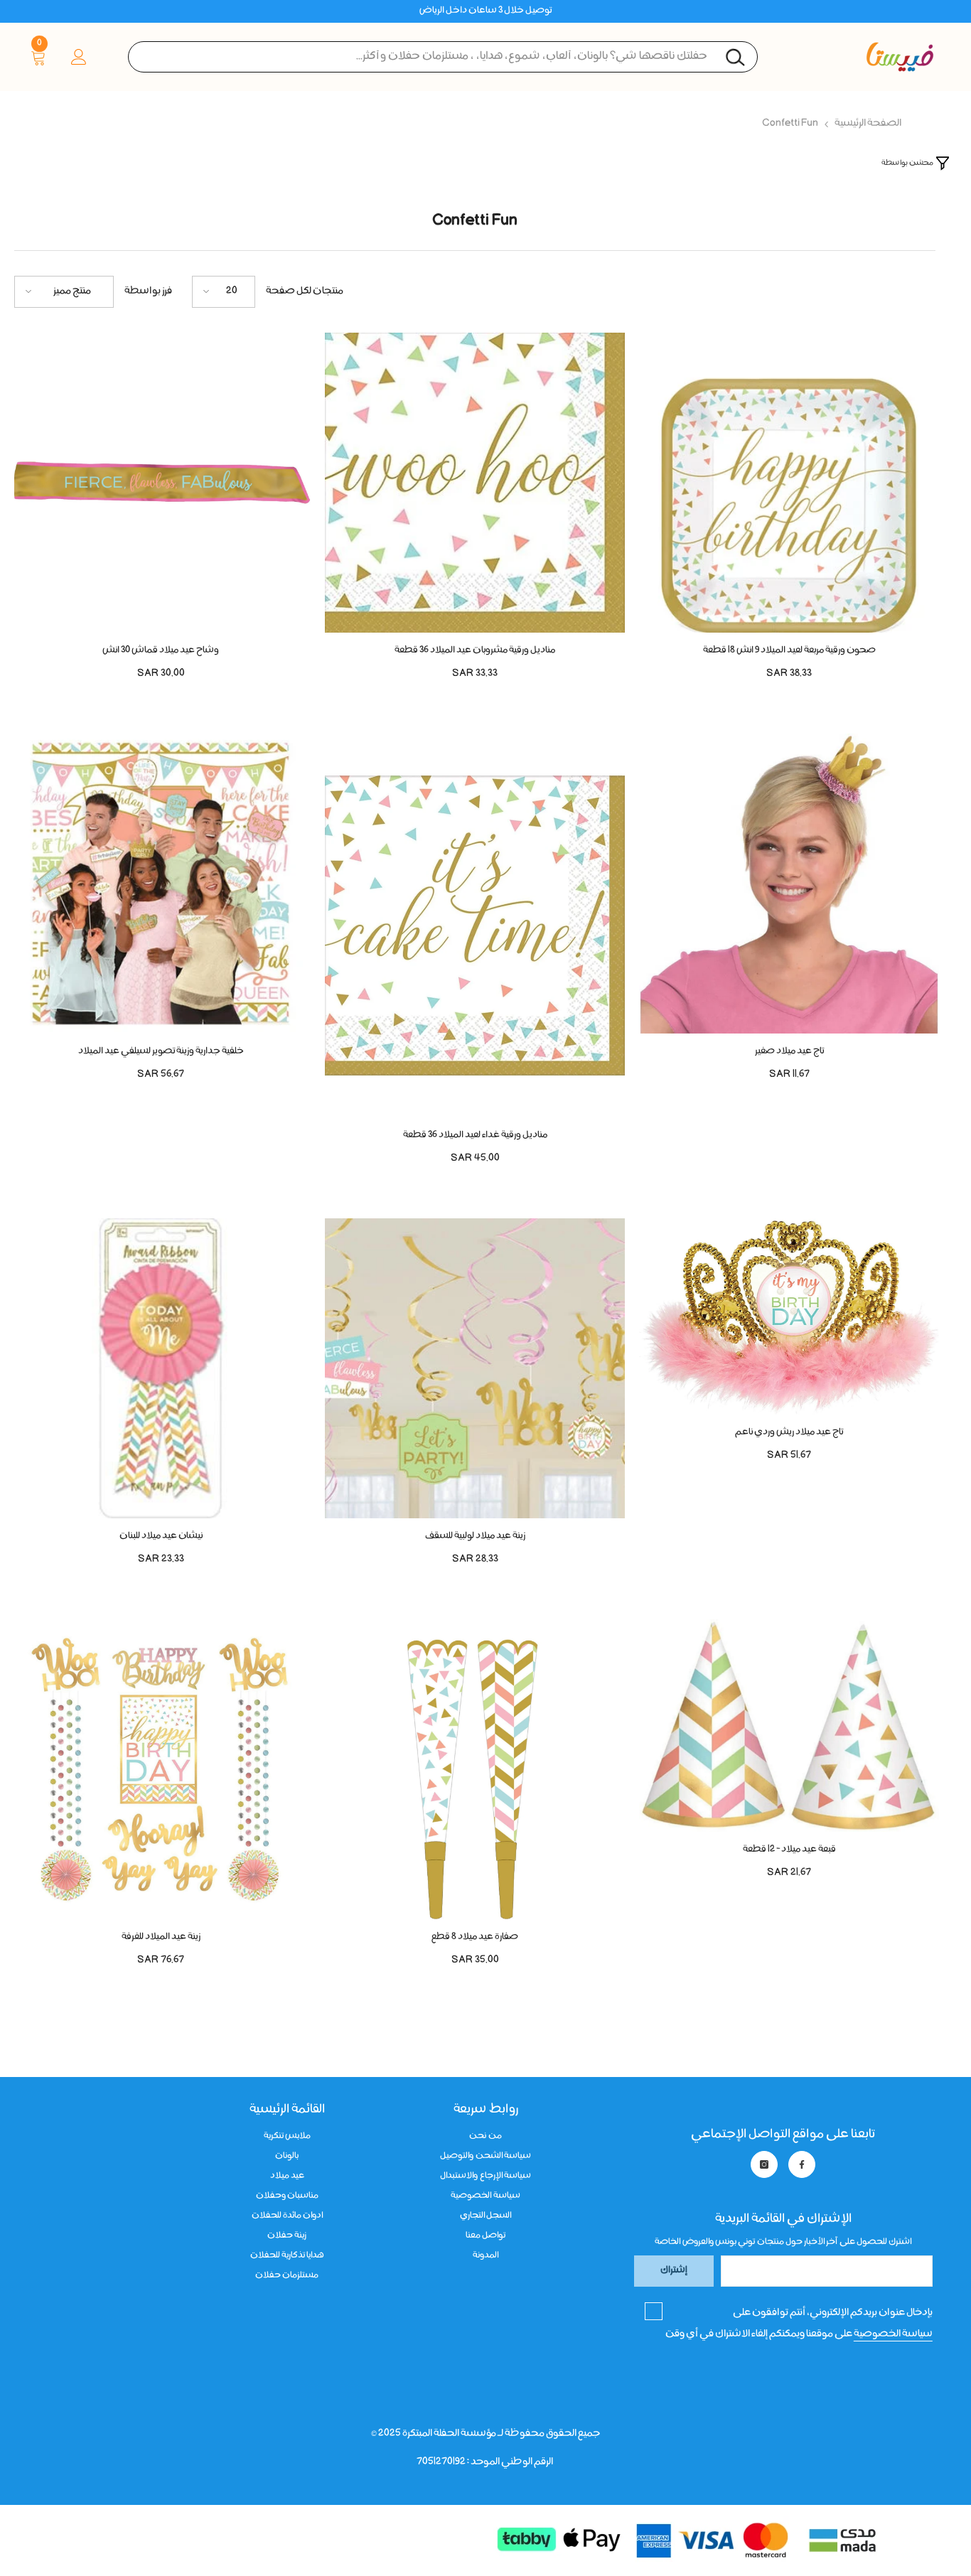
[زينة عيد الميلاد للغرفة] (161, 1769)
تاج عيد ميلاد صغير (789, 1052)
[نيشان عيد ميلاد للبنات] (161, 1368)
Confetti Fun (790, 124)
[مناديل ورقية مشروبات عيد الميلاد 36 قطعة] (475, 483)
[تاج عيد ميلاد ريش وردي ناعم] (789, 1316)
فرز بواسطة (148, 291)
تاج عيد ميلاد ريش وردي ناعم (789, 1433)
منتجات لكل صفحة (305, 291)
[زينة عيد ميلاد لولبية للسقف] (475, 1368)
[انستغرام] (764, 2164)
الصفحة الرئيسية (868, 124)
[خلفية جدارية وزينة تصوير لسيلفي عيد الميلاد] (161, 884)
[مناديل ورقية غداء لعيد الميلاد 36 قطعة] (475, 925)
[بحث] (443, 57)
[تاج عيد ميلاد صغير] (789, 884)
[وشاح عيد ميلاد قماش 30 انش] (161, 483)
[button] (224, 292)
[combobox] (443, 57)
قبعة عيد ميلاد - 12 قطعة (789, 1850)
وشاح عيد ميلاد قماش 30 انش (161, 651)
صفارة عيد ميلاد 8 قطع (475, 1937)
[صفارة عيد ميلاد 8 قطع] (475, 1769)
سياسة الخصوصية (893, 2334)
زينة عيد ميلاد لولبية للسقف (475, 1536)
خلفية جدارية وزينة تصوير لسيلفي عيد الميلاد (161, 1052)
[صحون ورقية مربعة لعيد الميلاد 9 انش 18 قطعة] (789, 483)
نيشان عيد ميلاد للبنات (161, 1536)
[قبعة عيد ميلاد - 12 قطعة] (789, 1726)
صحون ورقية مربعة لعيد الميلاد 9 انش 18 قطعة (789, 651)
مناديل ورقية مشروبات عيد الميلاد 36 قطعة (475, 651)
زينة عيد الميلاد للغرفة (161, 1937)
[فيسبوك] (802, 2164)
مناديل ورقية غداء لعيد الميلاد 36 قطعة (475, 1136)
